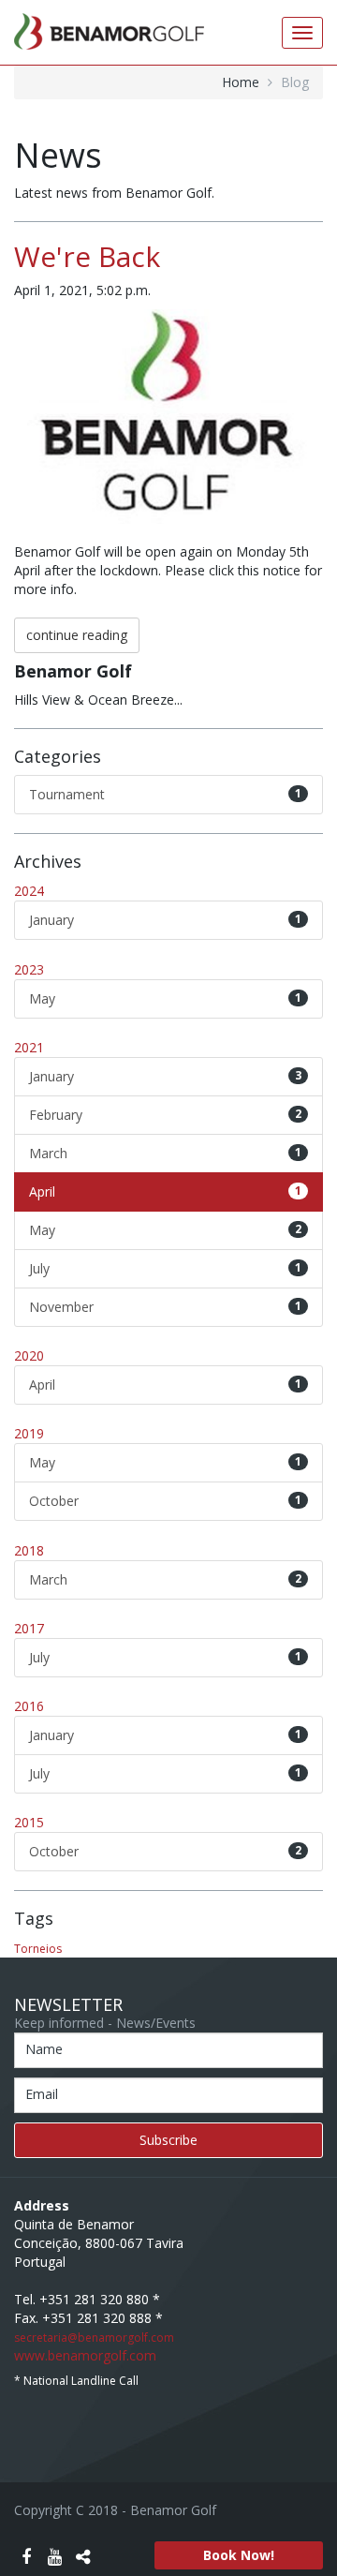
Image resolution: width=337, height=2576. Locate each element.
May (165, 998)
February (165, 1115)
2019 (29, 1433)
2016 (29, 1706)
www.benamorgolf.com (85, 2355)
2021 (29, 1047)
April (165, 1191)
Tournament (165, 794)
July (165, 1268)
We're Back (87, 256)
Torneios (38, 1949)
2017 (29, 1628)
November (165, 1307)
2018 (29, 1550)
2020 (29, 1355)
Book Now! (239, 2555)
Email (42, 2094)
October (165, 1501)
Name (44, 2049)
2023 (29, 969)
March (165, 1153)
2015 (29, 1822)
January (165, 920)
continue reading (77, 635)
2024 (29, 891)
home (241, 82)
